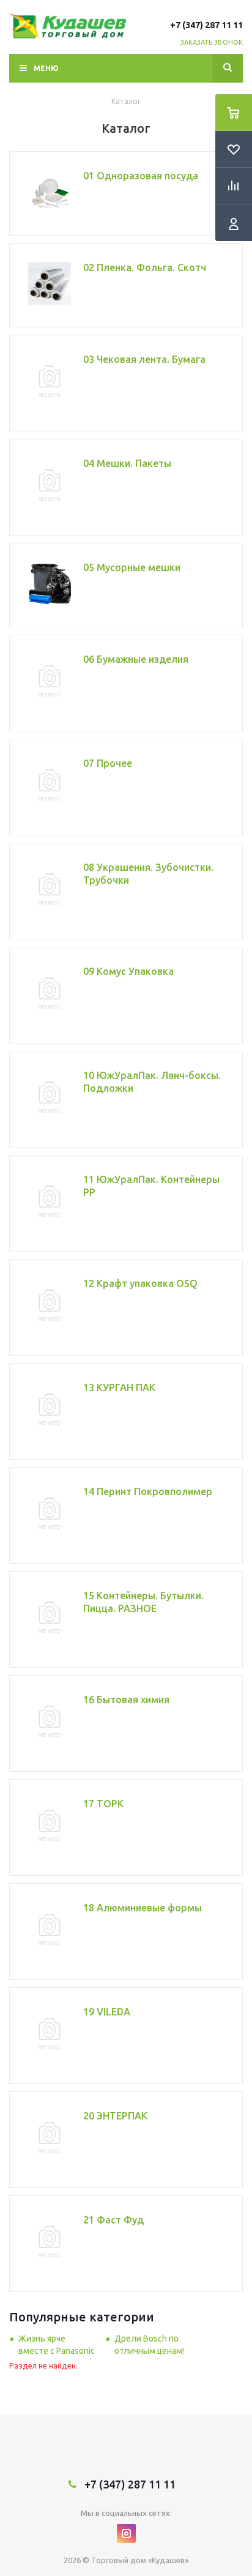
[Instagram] (126, 2533)
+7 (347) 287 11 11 (206, 25)
